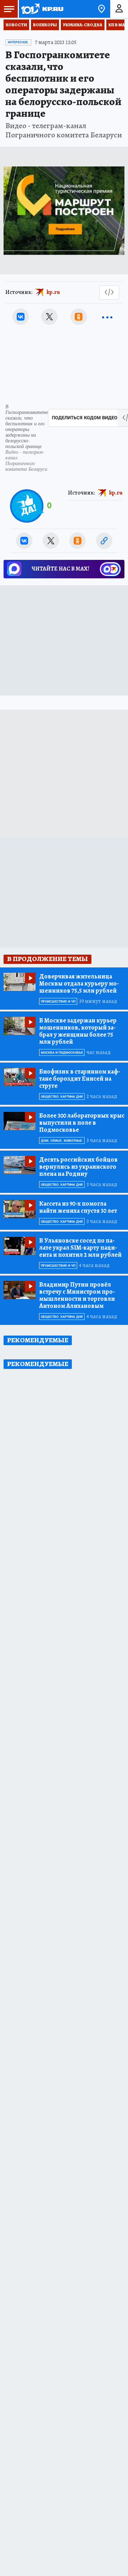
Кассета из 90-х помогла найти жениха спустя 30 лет (78, 1207)
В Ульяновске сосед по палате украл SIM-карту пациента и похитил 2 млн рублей (80, 1248)
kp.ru (53, 292)
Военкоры (45, 25)
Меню (9, 9)
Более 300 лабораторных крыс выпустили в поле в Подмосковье (82, 1123)
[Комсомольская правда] (42, 9)
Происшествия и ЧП (58, 1002)
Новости (16, 25)
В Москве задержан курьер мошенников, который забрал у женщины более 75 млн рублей (78, 1031)
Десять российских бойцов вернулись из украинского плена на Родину (78, 1167)
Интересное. (18, 42)
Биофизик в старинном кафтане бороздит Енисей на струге (80, 1079)
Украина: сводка (83, 25)
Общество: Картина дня (62, 1097)
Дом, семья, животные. (62, 1141)
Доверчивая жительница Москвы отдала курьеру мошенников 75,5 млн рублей (79, 983)
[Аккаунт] (119, 9)
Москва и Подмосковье (62, 1053)
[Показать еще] (107, 317)
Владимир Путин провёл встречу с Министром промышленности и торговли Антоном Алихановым (77, 1295)
